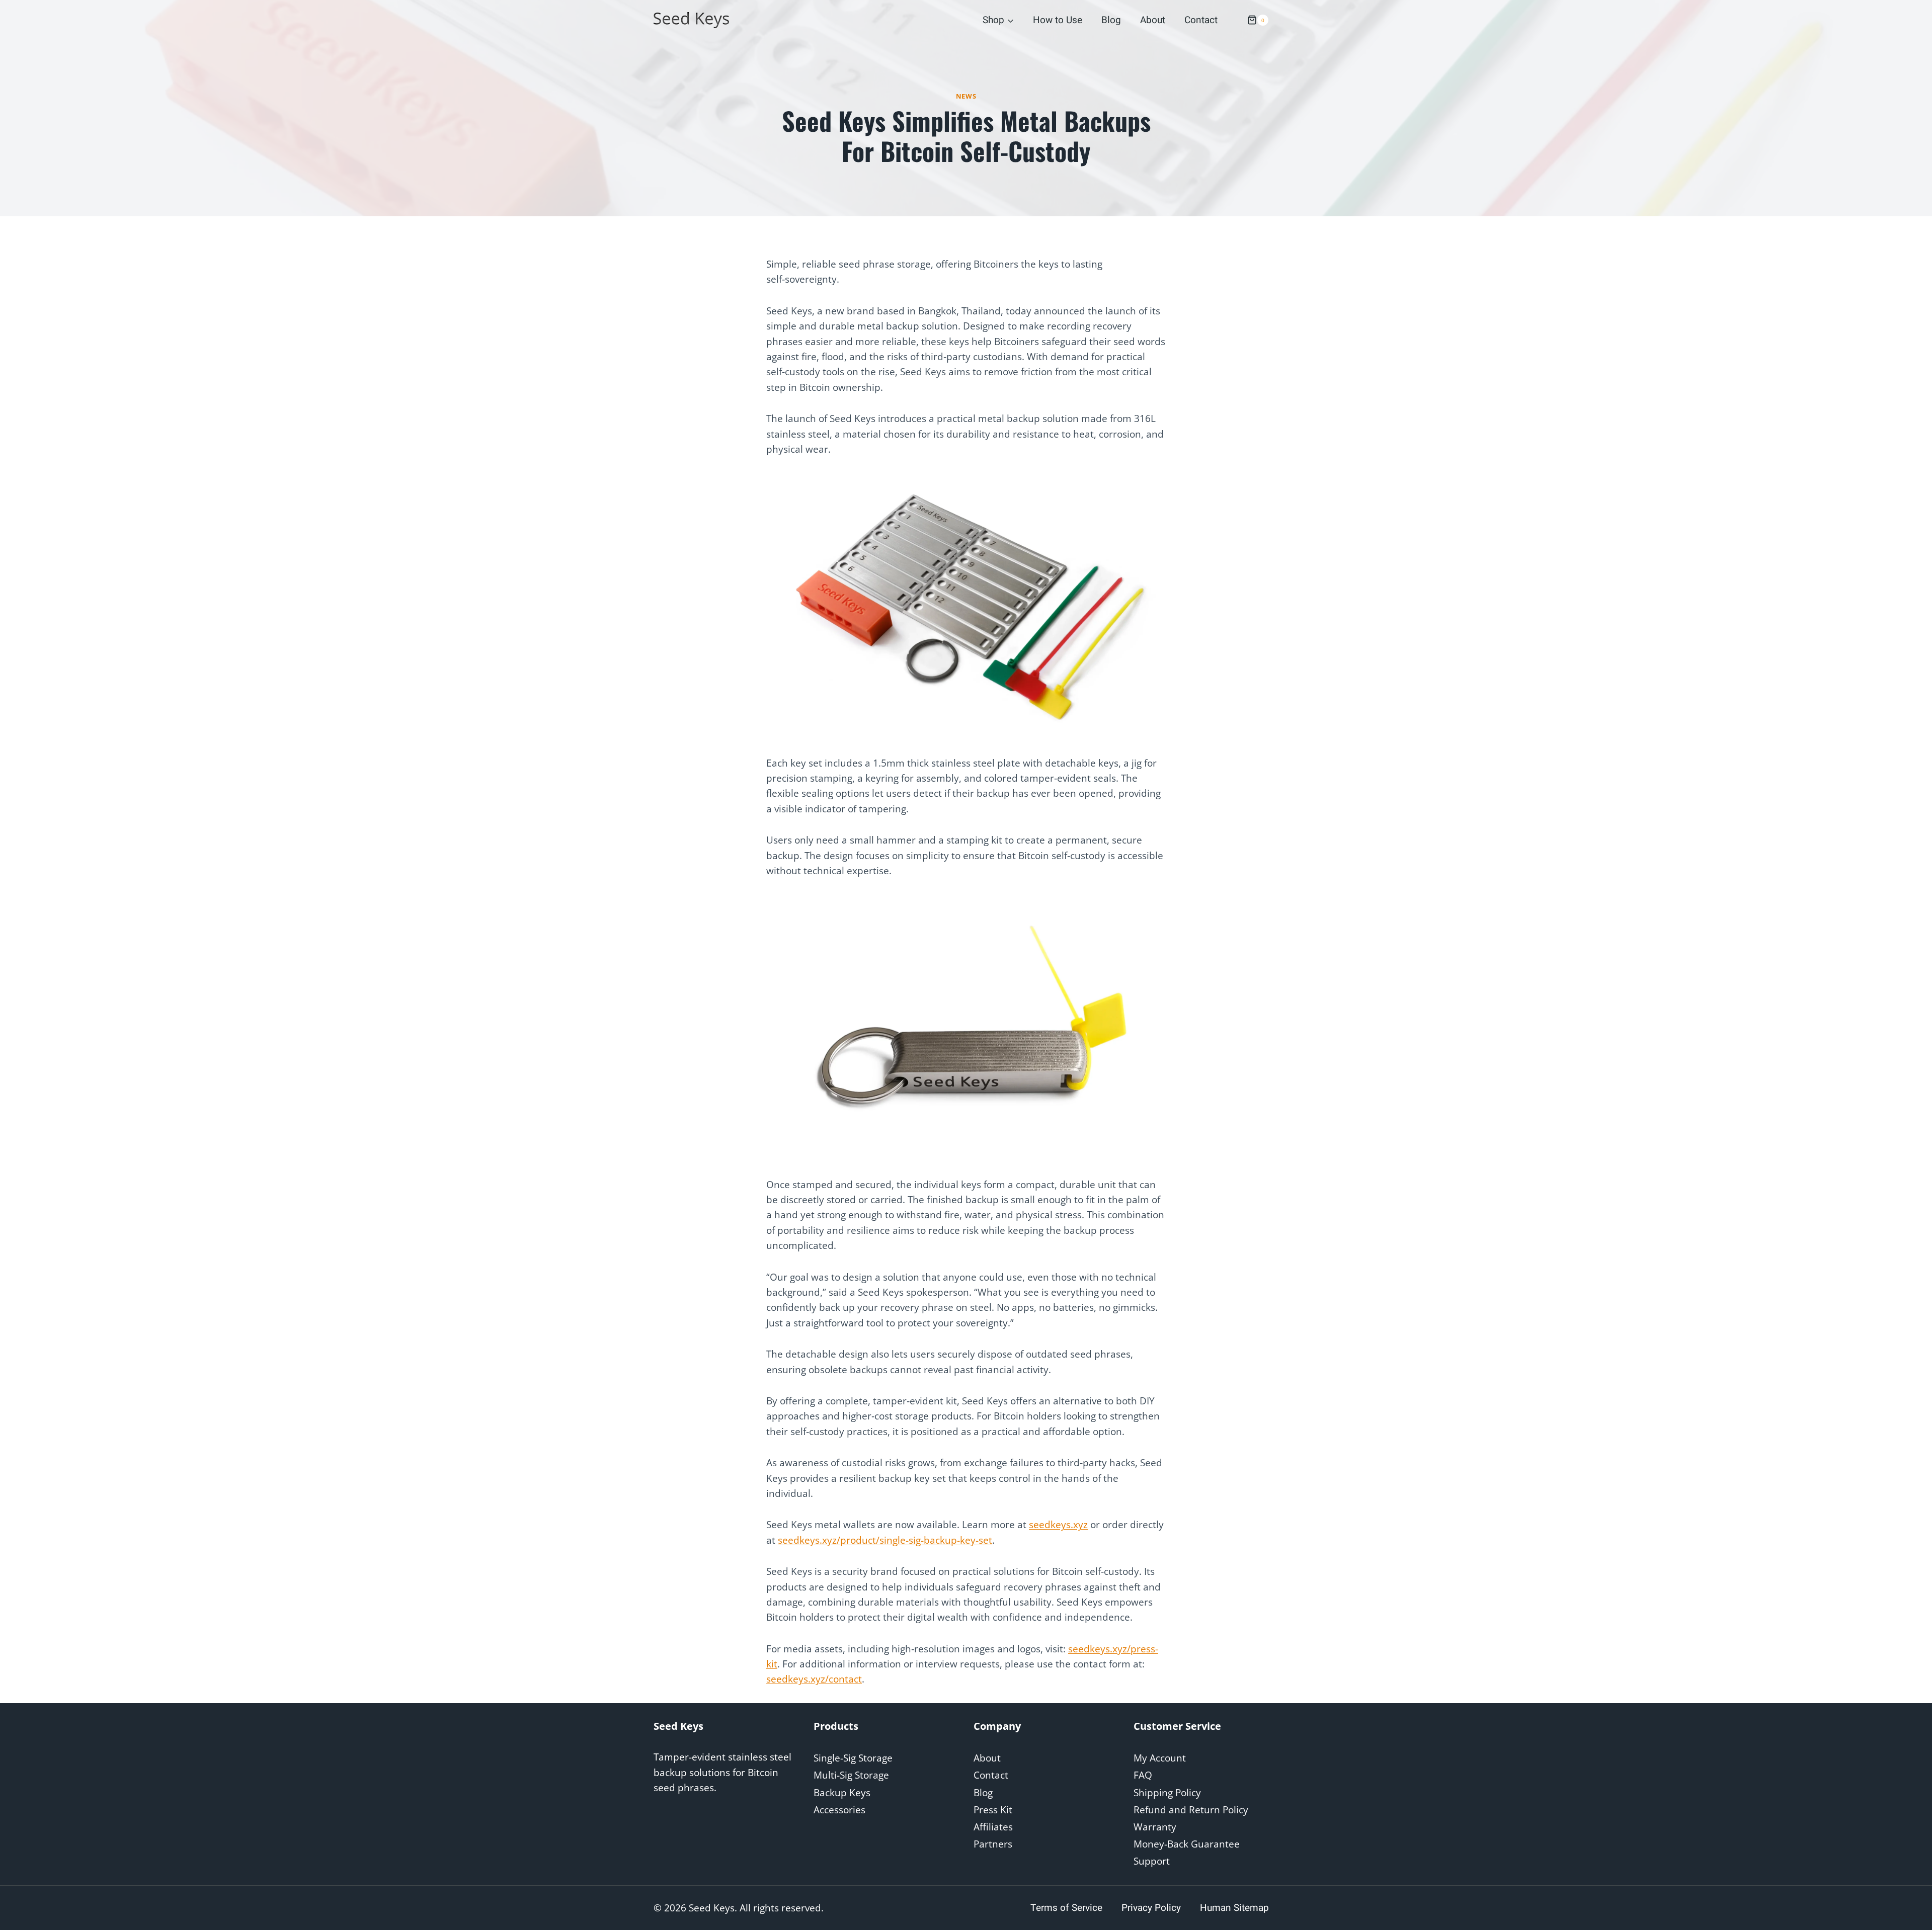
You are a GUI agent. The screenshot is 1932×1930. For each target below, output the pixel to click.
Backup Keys (842, 1793)
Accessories (839, 1810)
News (966, 96)
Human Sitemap (1234, 1908)
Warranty (1155, 1827)
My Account (1160, 1758)
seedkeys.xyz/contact (814, 1679)
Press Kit (993, 1810)
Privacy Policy (1151, 1908)
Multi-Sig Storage (851, 1775)
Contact (1201, 20)
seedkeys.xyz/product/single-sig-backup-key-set (885, 1540)
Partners (993, 1844)
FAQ (1143, 1775)
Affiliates (993, 1827)
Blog (1111, 20)
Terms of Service (1066, 1908)
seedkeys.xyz (1058, 1525)
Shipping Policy (1167, 1793)
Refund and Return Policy (1191, 1810)
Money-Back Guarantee (1187, 1844)
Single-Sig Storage (853, 1758)
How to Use (1058, 20)
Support (1152, 1861)
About (1153, 20)
